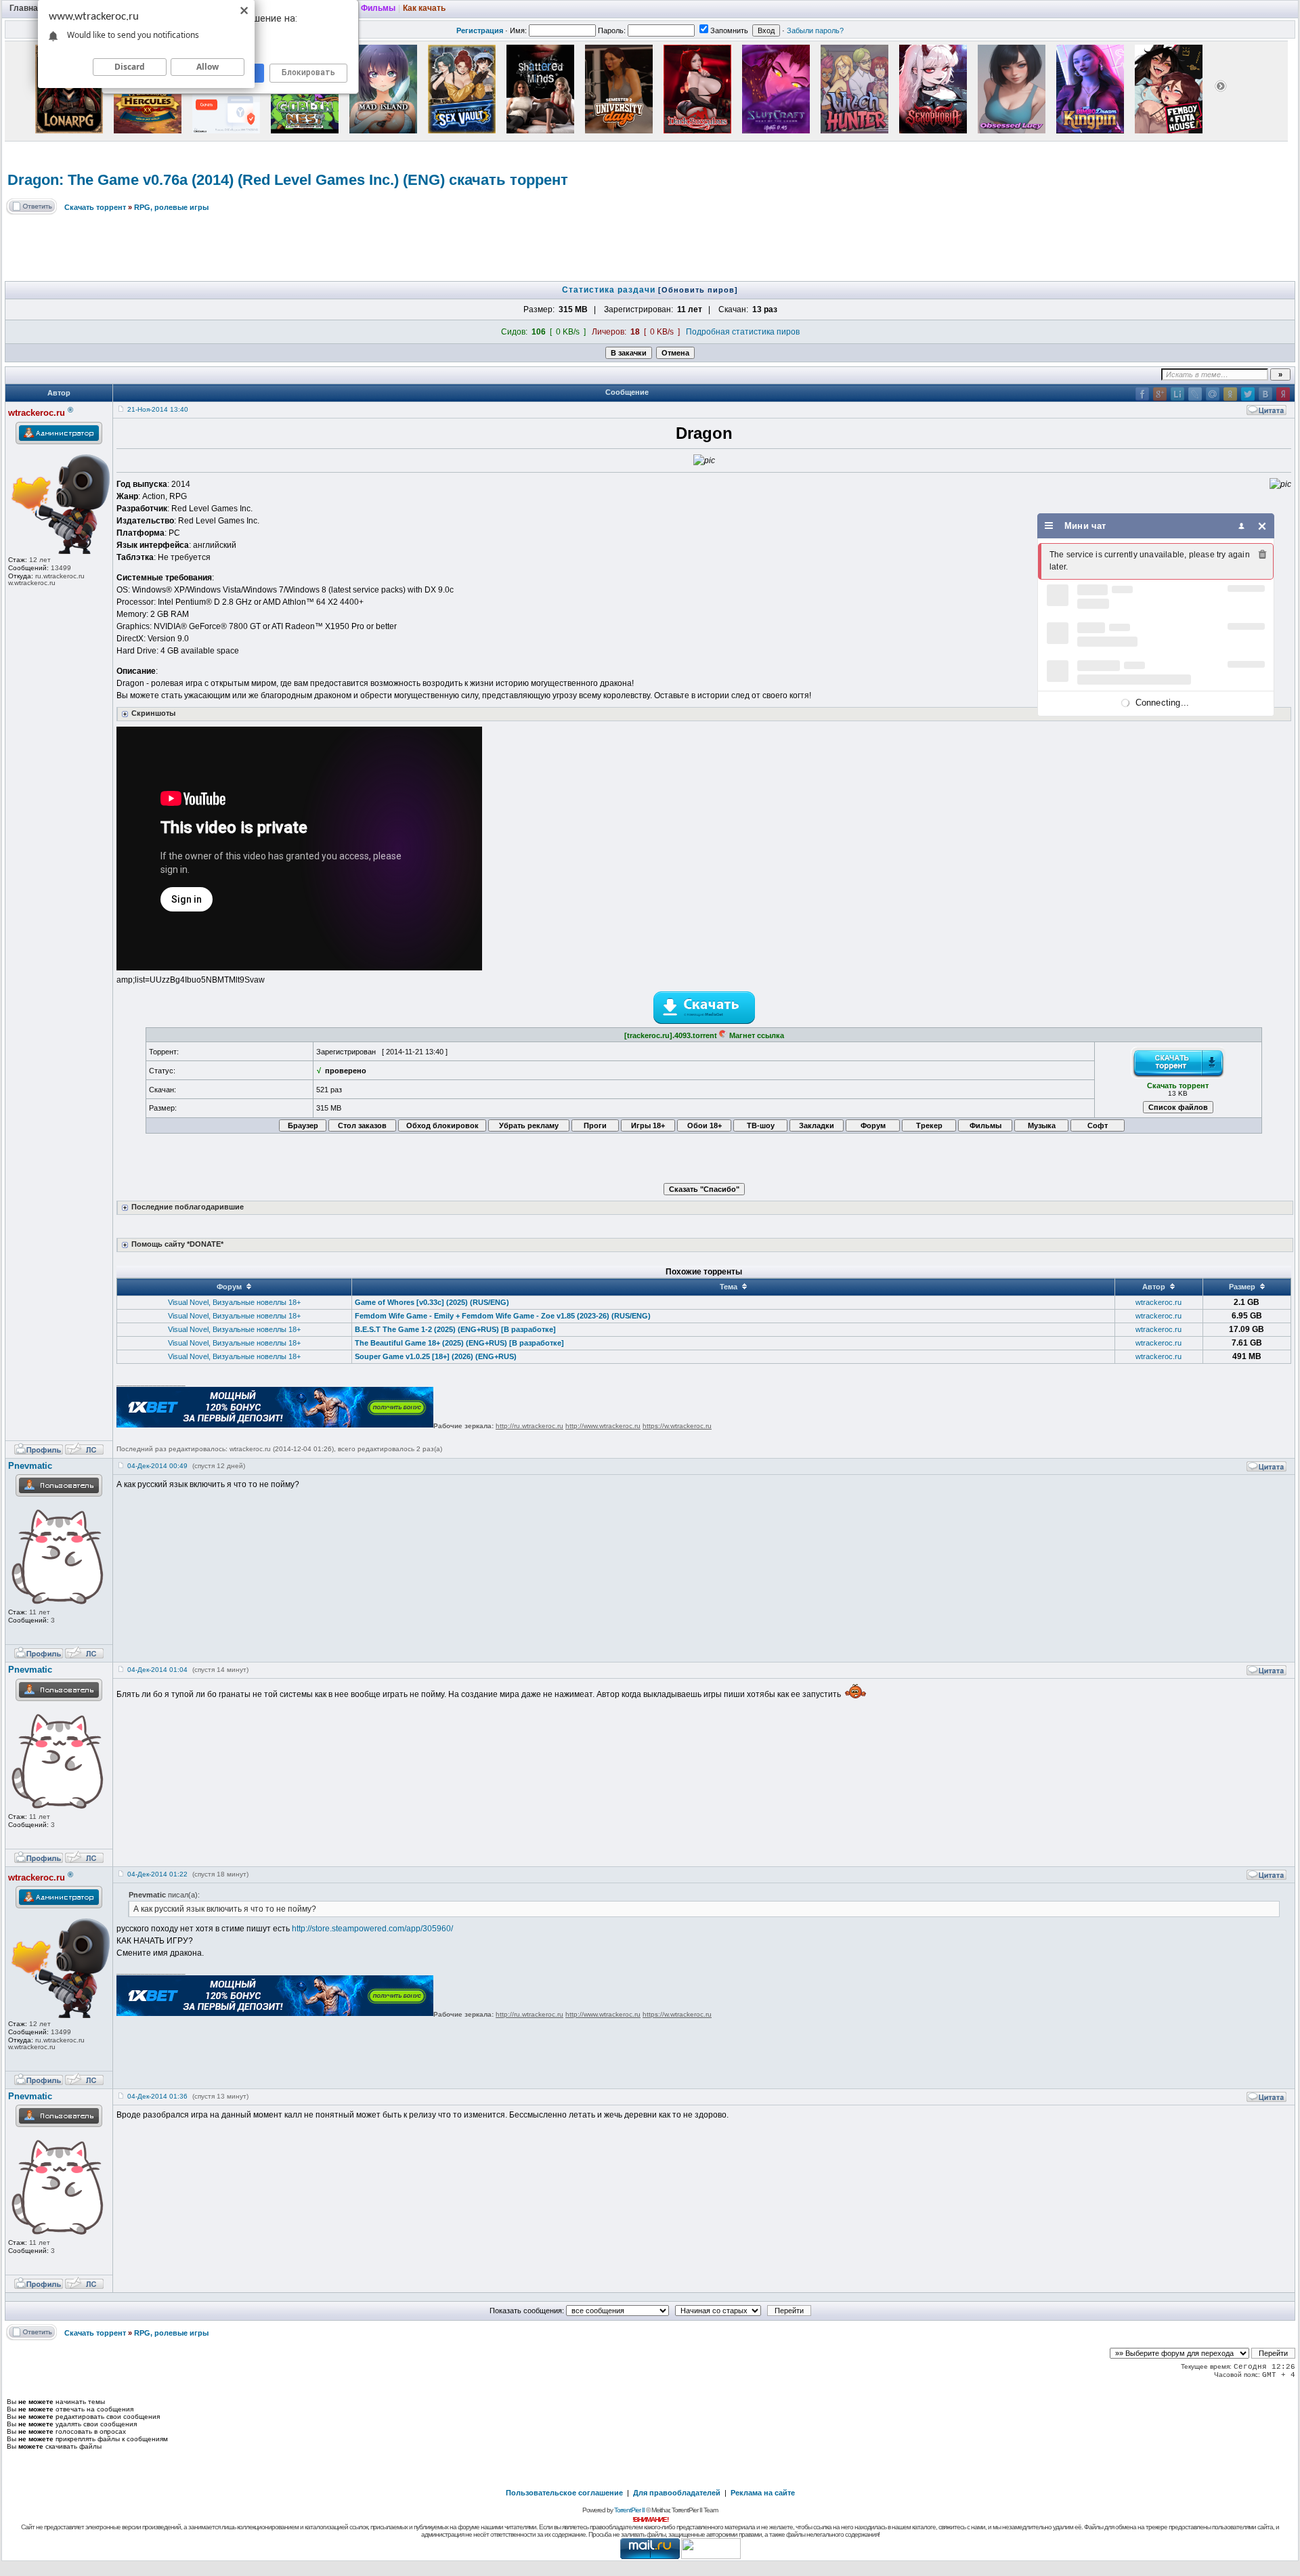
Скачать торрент (95, 207)
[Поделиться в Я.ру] (1283, 394)
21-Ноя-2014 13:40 (158, 409)
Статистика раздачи (610, 290)
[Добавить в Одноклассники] (1230, 394)
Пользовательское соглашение (564, 2493)
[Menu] (1049, 526)
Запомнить (729, 30)
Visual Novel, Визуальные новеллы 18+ (234, 1302)
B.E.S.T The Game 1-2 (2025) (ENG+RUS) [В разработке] (455, 1329)
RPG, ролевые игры (171, 207)
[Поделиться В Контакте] (1265, 394)
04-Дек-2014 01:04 (157, 1670)
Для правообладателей (677, 2493)
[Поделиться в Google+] (1160, 394)
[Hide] (1262, 526)
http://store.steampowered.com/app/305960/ (372, 1929)
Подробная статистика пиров (743, 332)
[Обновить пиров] (698, 290)
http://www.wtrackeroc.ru (603, 1426)
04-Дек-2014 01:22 (157, 1874)
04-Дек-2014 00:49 (157, 1466)
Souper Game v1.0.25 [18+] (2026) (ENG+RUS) (436, 1356)
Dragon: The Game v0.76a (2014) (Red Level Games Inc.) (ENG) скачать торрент (288, 180)
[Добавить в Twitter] (1248, 394)
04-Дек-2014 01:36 (157, 2096)
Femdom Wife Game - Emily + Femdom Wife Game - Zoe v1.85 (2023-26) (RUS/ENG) (503, 1316)
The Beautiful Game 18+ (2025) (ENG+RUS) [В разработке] (459, 1343)
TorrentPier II (629, 2510)
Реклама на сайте (763, 2493)
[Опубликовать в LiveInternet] (1177, 394)
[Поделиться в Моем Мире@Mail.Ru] (1213, 394)
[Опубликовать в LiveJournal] (1195, 394)
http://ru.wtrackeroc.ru (529, 1426)
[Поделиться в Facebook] (1142, 394)
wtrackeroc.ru (1158, 1302)
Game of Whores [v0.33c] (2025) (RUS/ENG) (432, 1302)
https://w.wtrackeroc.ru (677, 1426)
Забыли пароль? (815, 30)
